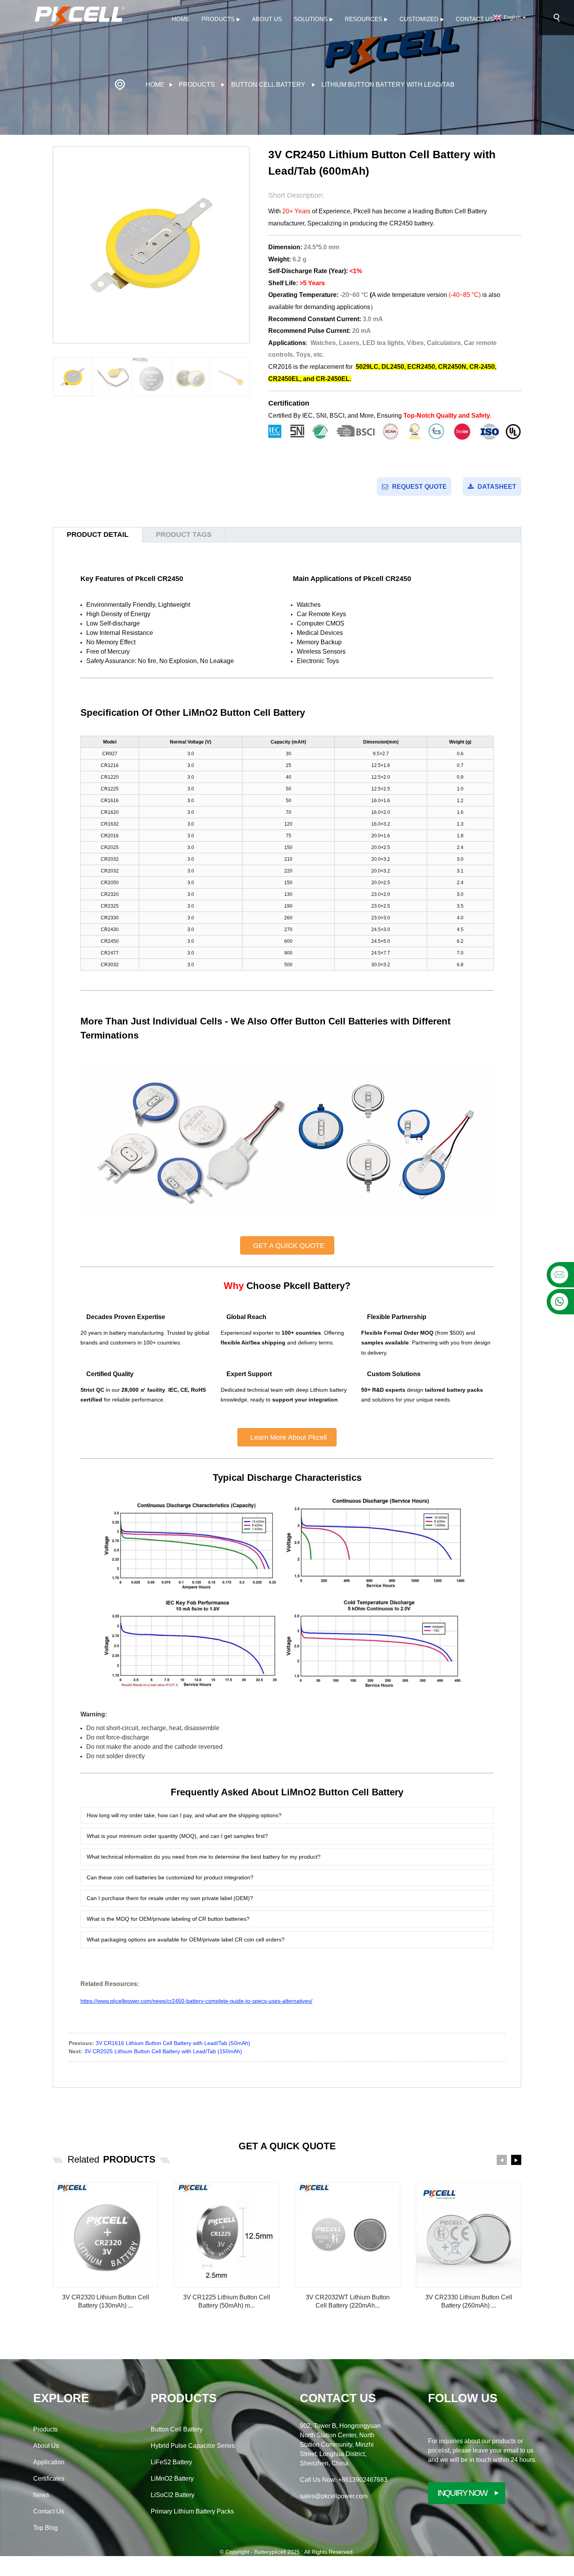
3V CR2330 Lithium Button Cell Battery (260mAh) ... (469, 2301)
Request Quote (419, 487)
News (41, 2495)
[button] (245, 377)
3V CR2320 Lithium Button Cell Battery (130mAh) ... (106, 2301)
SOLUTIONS (311, 19)
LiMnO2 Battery (172, 2479)
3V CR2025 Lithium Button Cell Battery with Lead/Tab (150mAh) (163, 2051)
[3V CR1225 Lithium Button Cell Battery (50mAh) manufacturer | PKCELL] (226, 2235)
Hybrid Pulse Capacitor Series (193, 2446)
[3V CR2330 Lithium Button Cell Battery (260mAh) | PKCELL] (469, 2235)
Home (181, 19)
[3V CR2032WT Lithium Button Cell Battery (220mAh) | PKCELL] (348, 2235)
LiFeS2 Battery (171, 2462)
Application (49, 2462)
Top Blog (45, 2528)
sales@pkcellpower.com (334, 2496)
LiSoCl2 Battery (173, 2495)
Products (218, 19)
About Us (267, 19)
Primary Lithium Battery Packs (192, 2511)
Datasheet (497, 487)
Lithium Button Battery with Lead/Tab (388, 85)
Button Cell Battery (268, 85)
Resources (364, 19)
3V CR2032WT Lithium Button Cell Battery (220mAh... (348, 2301)
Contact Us (475, 19)
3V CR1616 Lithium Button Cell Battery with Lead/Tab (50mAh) (173, 2043)
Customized (419, 19)
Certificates (49, 2479)
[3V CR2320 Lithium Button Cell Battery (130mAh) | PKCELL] (105, 2235)
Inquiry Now (462, 2493)
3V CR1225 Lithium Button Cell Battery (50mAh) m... (227, 2301)
